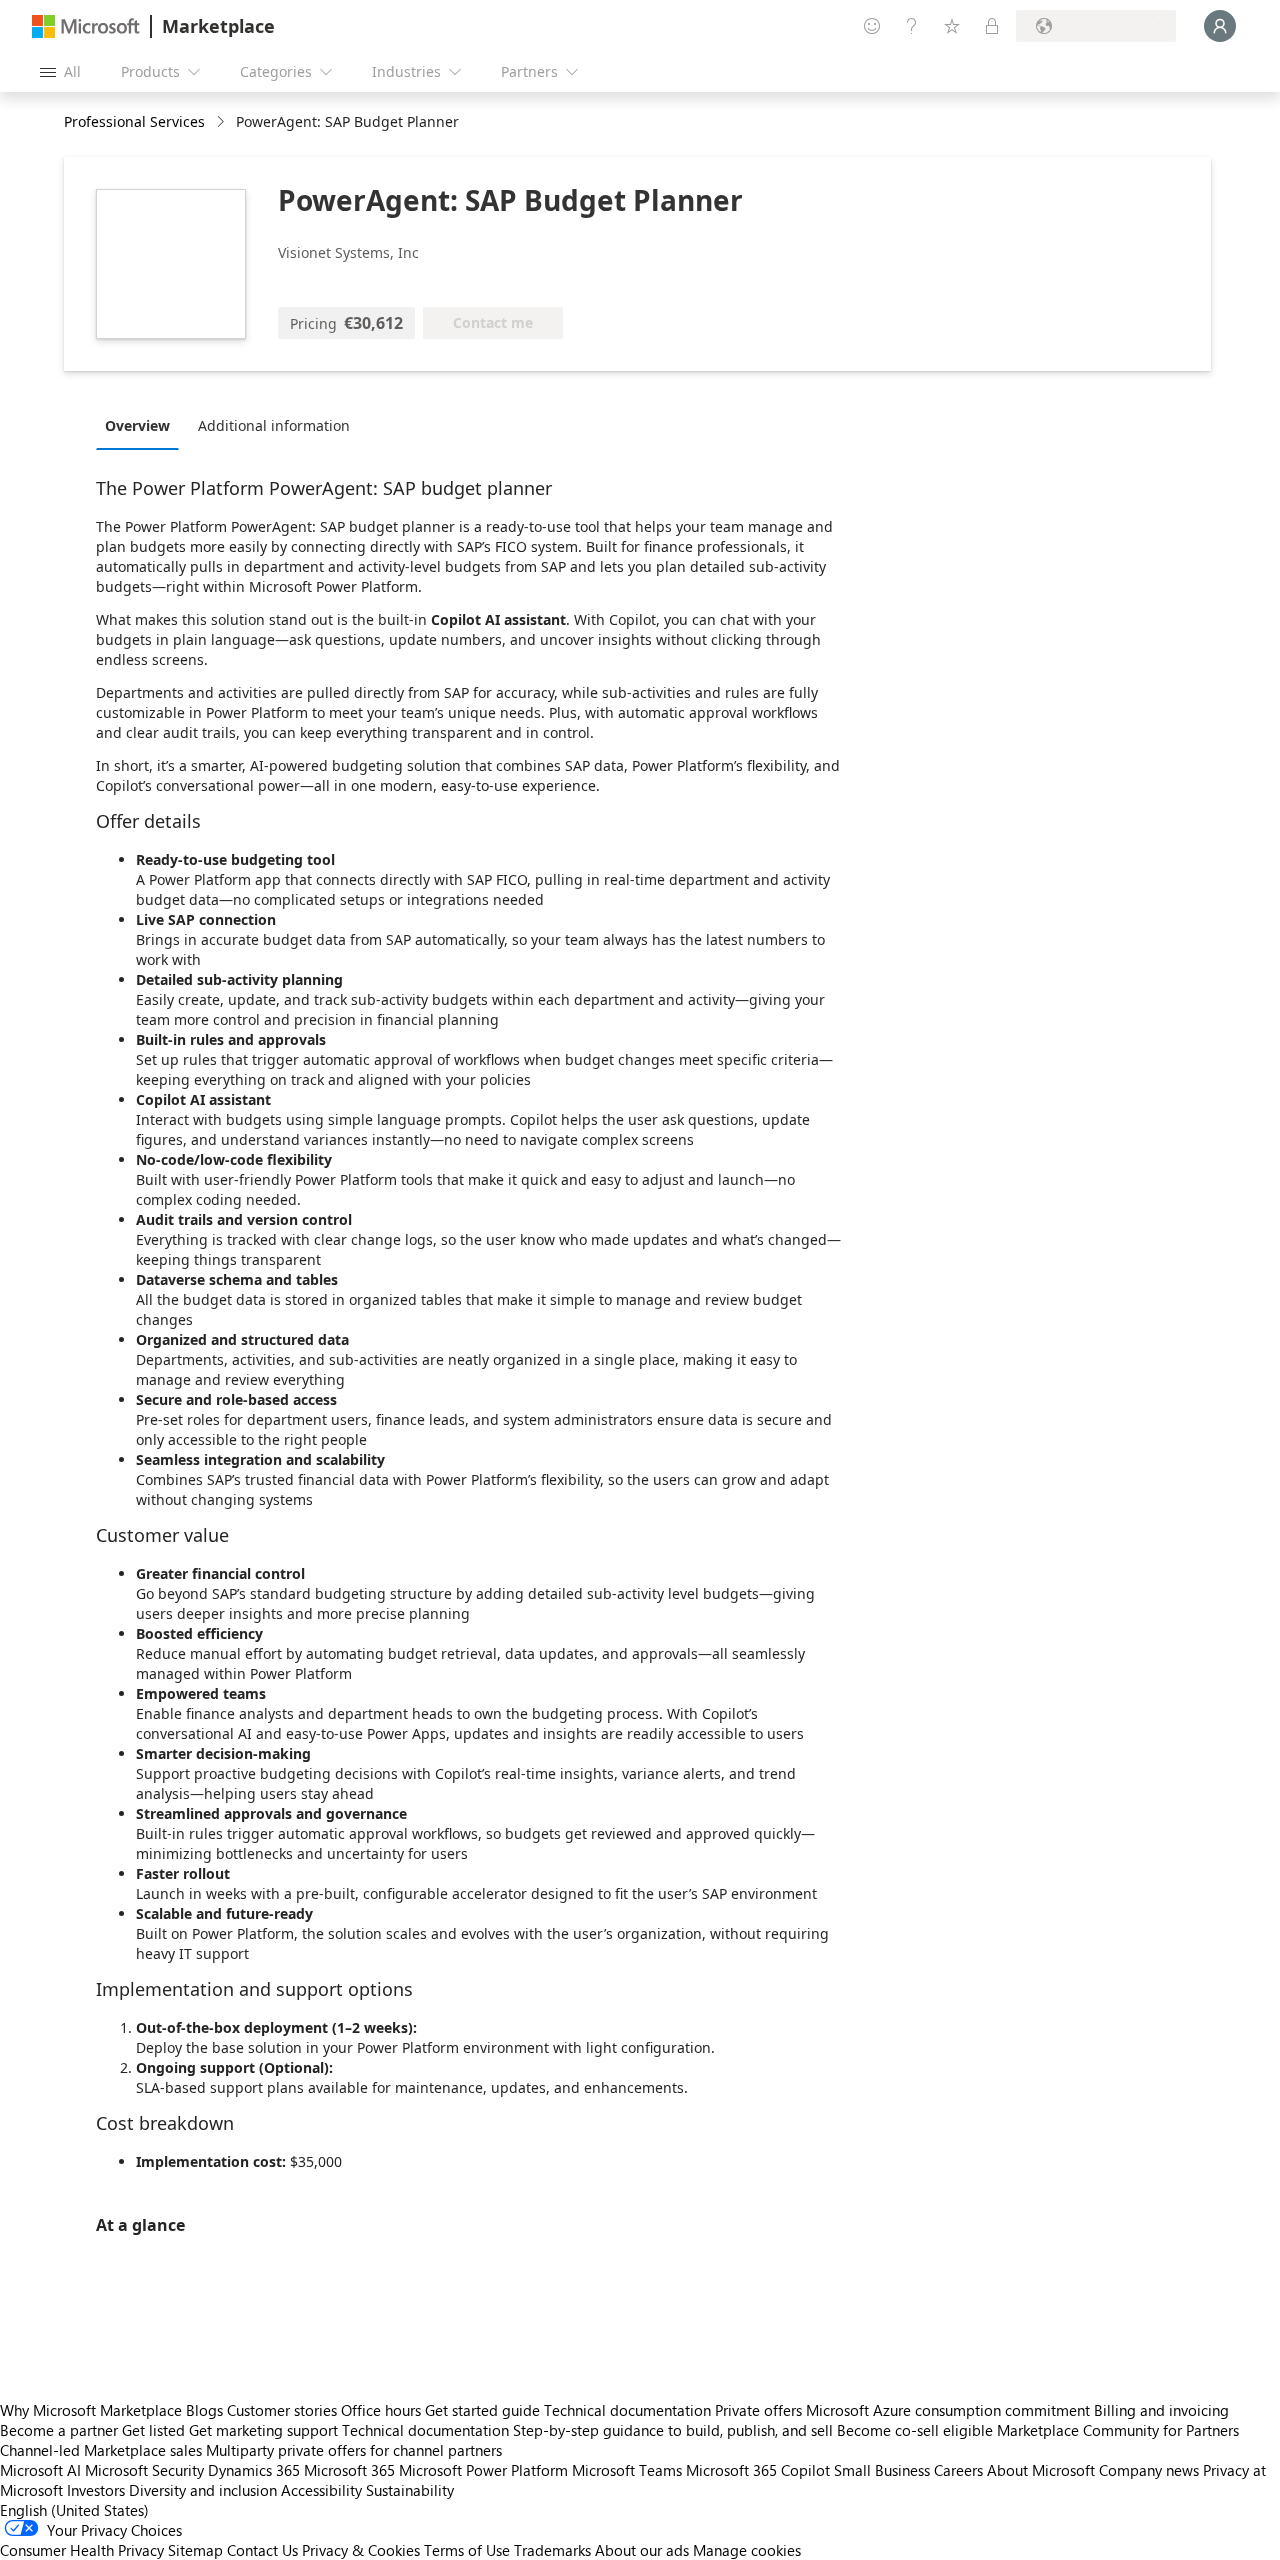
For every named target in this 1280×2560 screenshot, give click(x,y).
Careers (958, 2470)
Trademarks (552, 2550)
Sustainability (410, 2490)
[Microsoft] (86, 26)
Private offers (758, 2410)
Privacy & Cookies (361, 2550)
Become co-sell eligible (915, 2430)
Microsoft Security (144, 2470)
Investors (96, 2490)
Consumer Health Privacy (82, 2550)
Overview (137, 425)
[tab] (142, 425)
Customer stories (282, 2410)
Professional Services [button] (134, 121)
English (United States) (74, 2510)
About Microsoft (1041, 2470)
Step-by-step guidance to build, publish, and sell (673, 2430)
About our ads (642, 2550)
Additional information (274, 425)
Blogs (204, 2410)
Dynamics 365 (254, 2470)
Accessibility (321, 2490)
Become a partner (59, 2430)
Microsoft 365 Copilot (758, 2470)
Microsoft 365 (349, 2470)
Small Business (882, 2470)
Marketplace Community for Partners (1118, 2430)
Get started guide (482, 2410)
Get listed (153, 2430)
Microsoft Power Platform (483, 2470)
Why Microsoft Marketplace (91, 2410)
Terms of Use (467, 2550)
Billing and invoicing (1161, 2410)
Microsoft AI (40, 2470)
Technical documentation (627, 2410)
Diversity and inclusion (203, 2490)
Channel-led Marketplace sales (101, 2450)
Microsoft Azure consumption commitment (950, 2410)
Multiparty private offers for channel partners (354, 2450)
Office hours (381, 2410)
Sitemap (195, 2550)
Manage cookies (747, 2550)
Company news (1149, 2470)
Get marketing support (263, 2430)
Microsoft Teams (627, 2470)
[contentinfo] (222, 122)
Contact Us (262, 2550)
